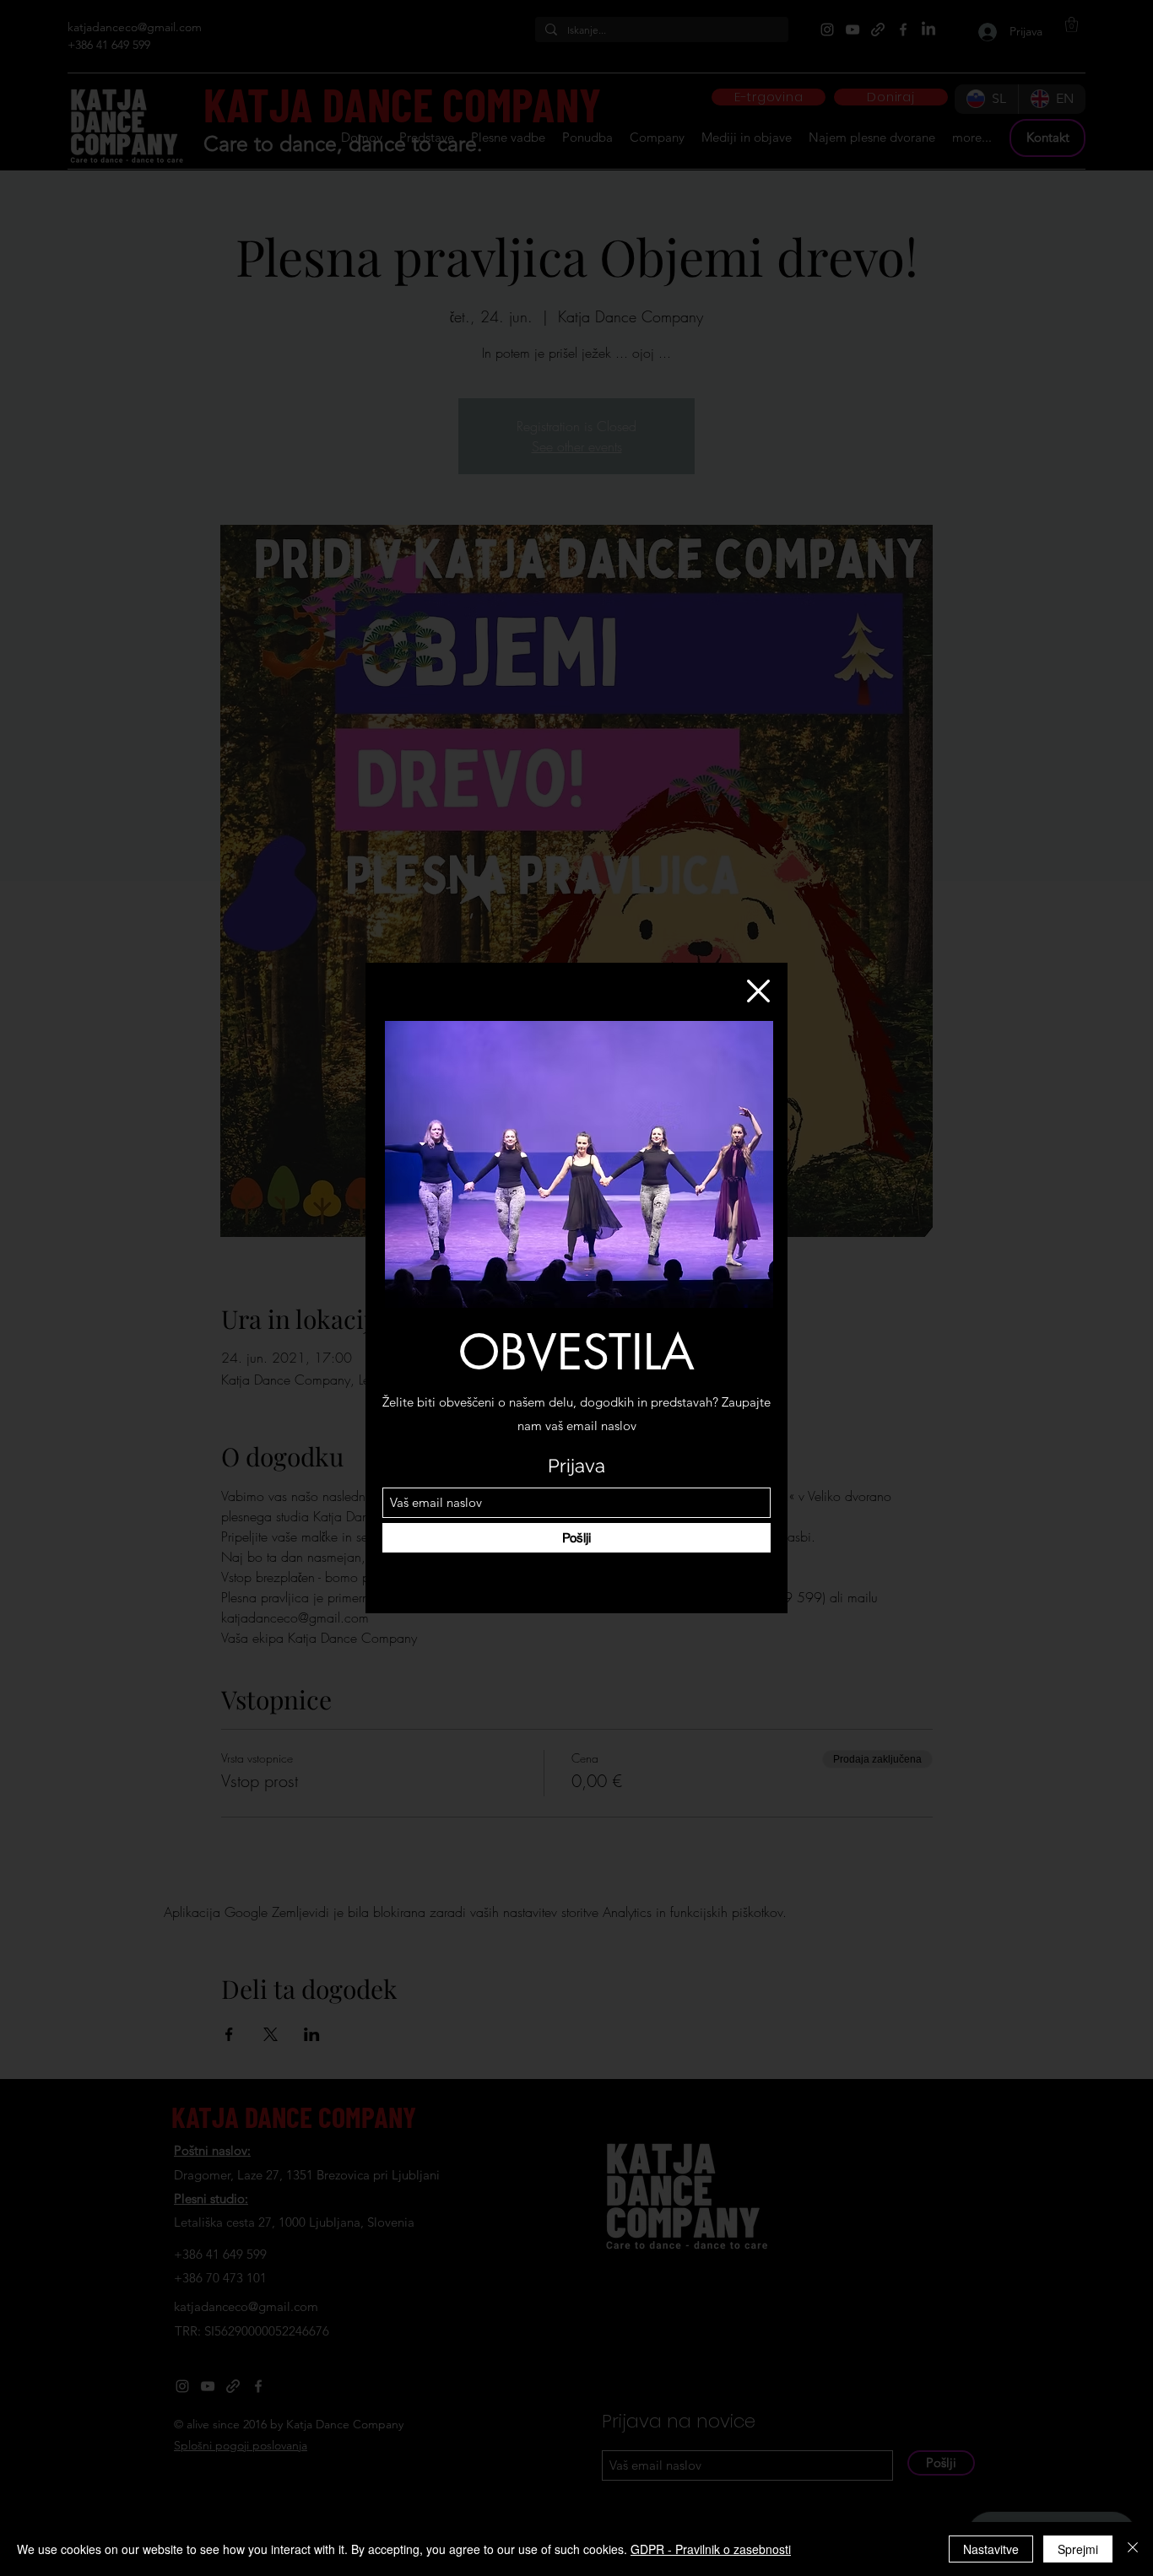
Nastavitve (991, 2549)
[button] (758, 991)
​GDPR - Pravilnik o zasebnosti (711, 2549)
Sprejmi (1078, 2549)
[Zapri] (1133, 2549)
